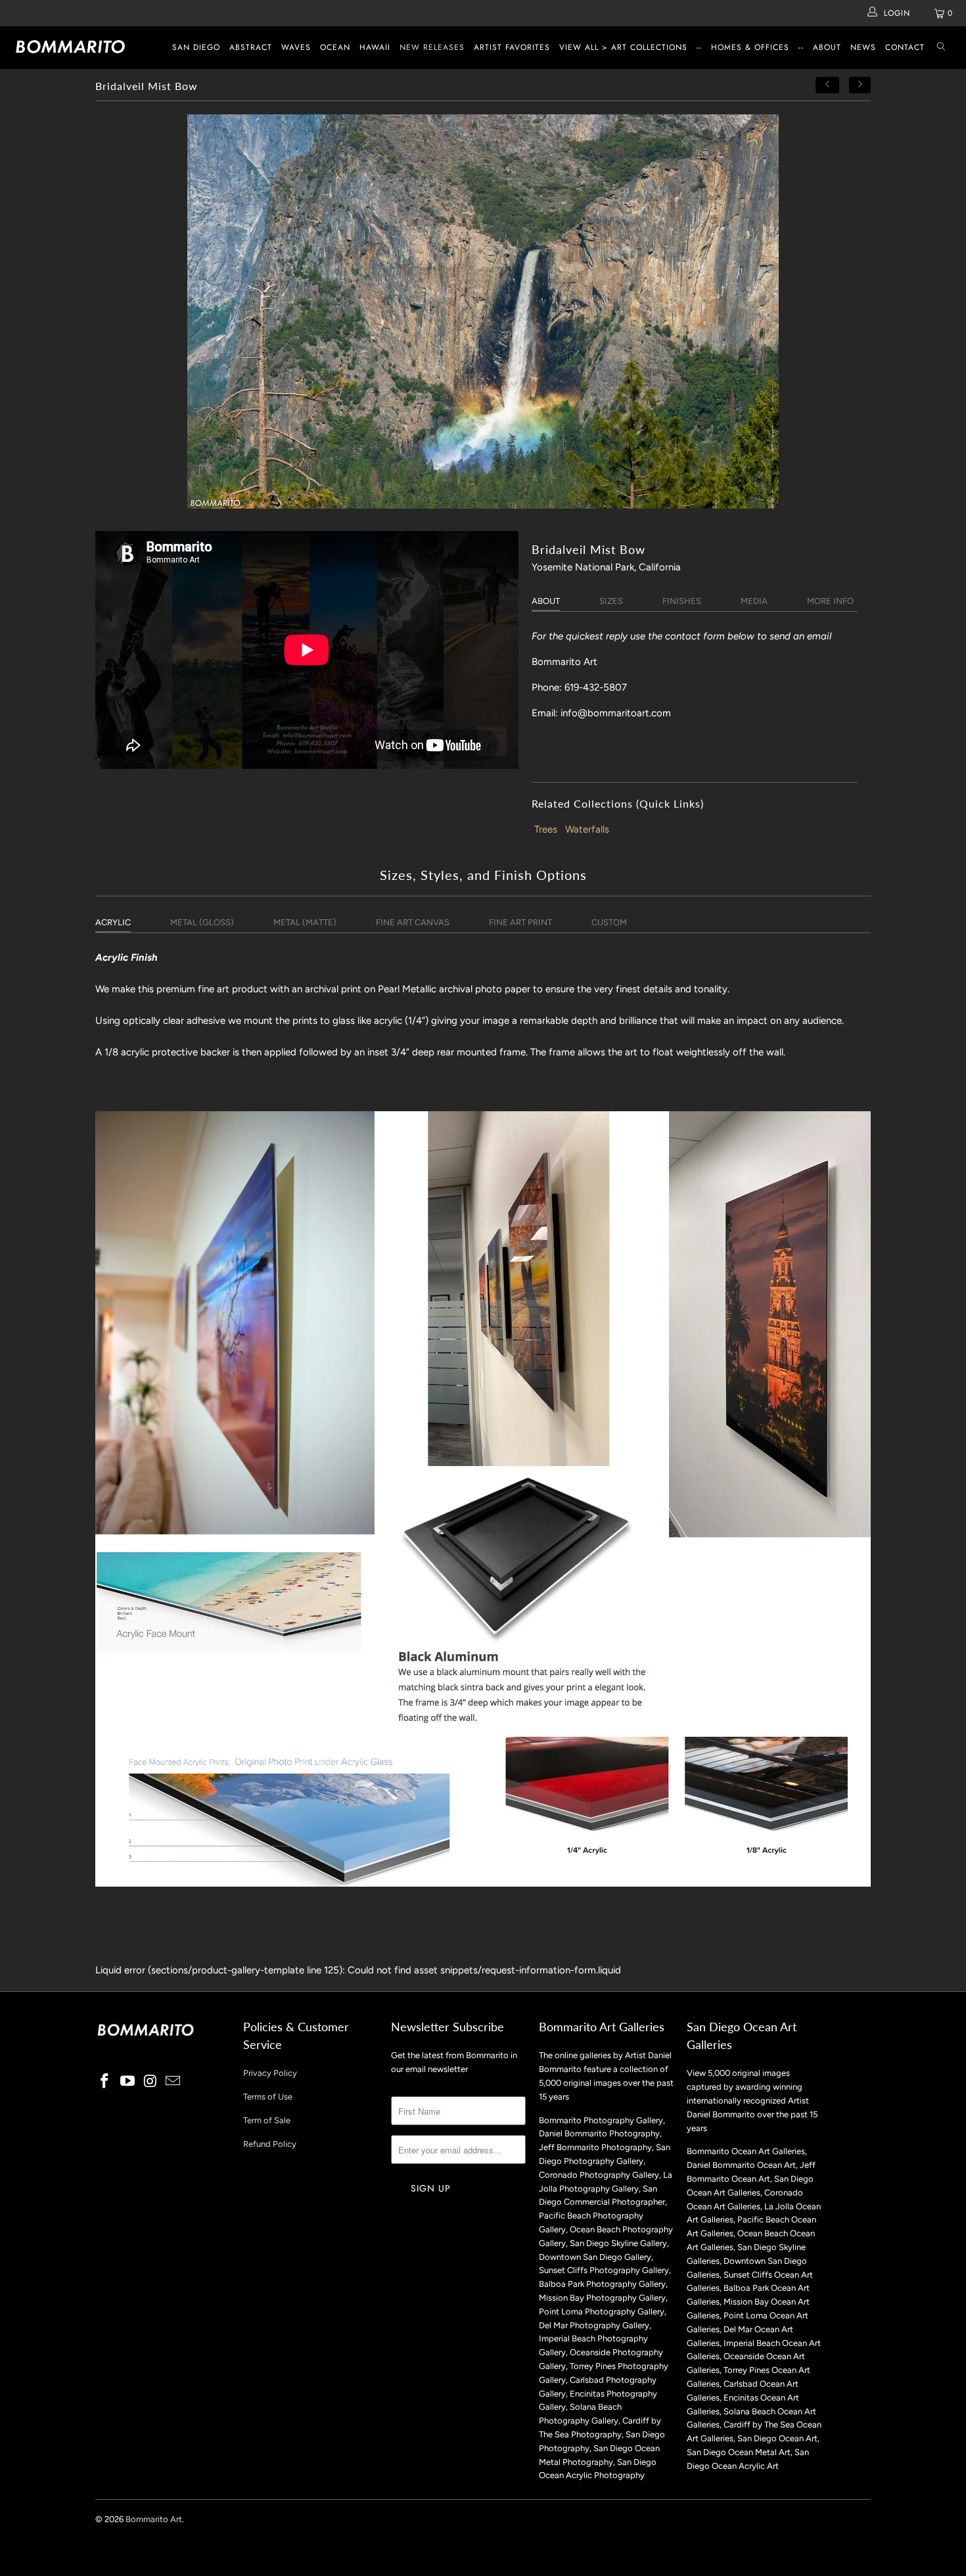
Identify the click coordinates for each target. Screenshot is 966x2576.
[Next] (860, 85)
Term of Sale (267, 2120)
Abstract (251, 47)
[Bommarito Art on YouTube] (128, 2082)
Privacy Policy (270, 2073)
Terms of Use (268, 2097)
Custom (609, 922)
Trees (546, 829)
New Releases (432, 47)
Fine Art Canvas (413, 922)
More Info (830, 601)
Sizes (611, 601)
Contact (905, 47)
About (827, 47)
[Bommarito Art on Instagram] (150, 2082)
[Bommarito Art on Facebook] (105, 2082)
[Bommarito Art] (84, 47)
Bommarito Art (154, 2519)
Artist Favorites (512, 47)
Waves (296, 47)
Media (754, 601)
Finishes (682, 601)
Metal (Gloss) (202, 922)
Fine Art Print (520, 922)
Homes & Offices (750, 47)
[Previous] (827, 85)
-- (699, 47)
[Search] (941, 48)
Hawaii (375, 47)
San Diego (196, 47)
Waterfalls (587, 829)
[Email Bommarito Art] (173, 2082)
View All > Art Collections (623, 47)
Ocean (335, 47)
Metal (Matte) (305, 922)
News (863, 47)
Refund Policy (270, 2144)
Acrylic (113, 922)
